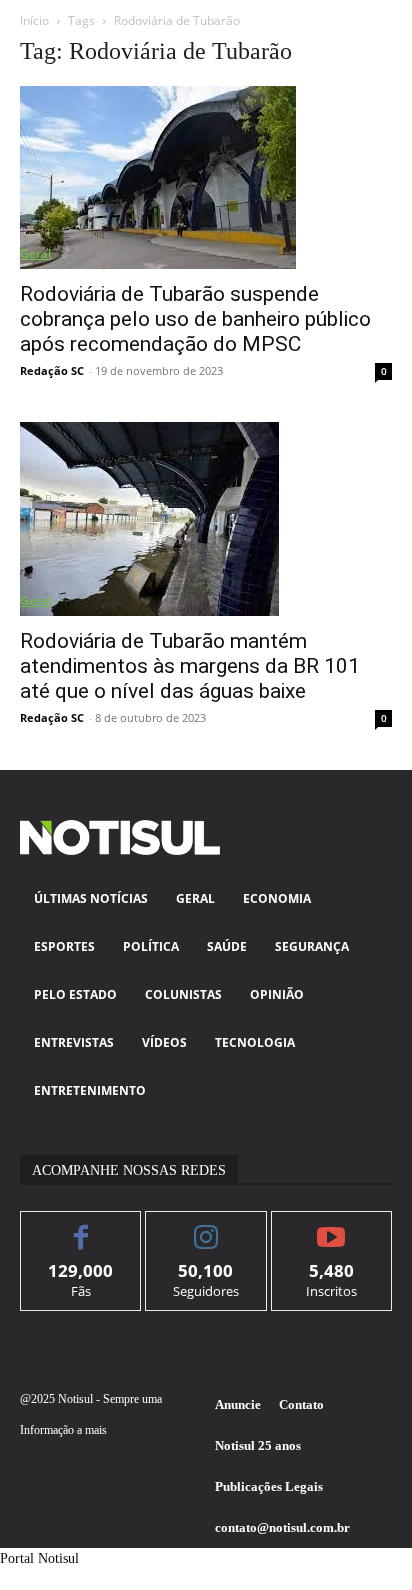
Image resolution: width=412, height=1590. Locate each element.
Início (34, 20)
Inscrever (331, 1226)
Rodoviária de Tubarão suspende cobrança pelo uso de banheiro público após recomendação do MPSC (195, 319)
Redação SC (52, 370)
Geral (35, 253)
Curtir (81, 1226)
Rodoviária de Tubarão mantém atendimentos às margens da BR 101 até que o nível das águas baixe (190, 666)
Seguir (206, 1226)
